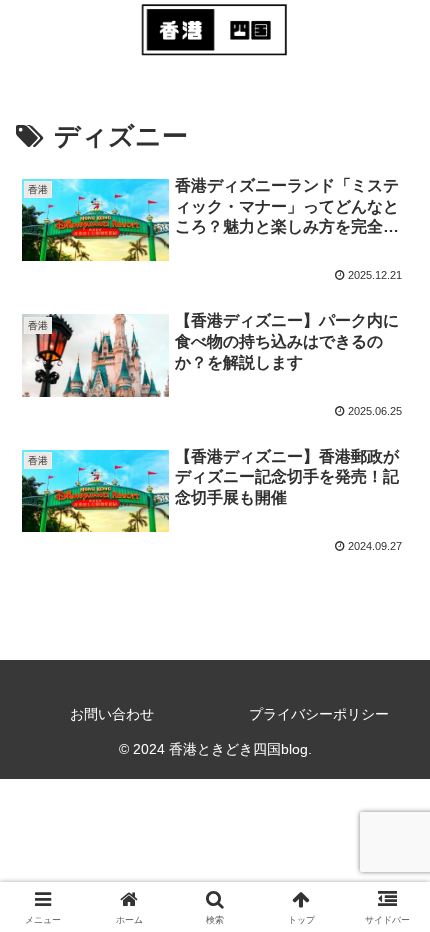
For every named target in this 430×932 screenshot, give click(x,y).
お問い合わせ (112, 714)
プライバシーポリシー (319, 714)
